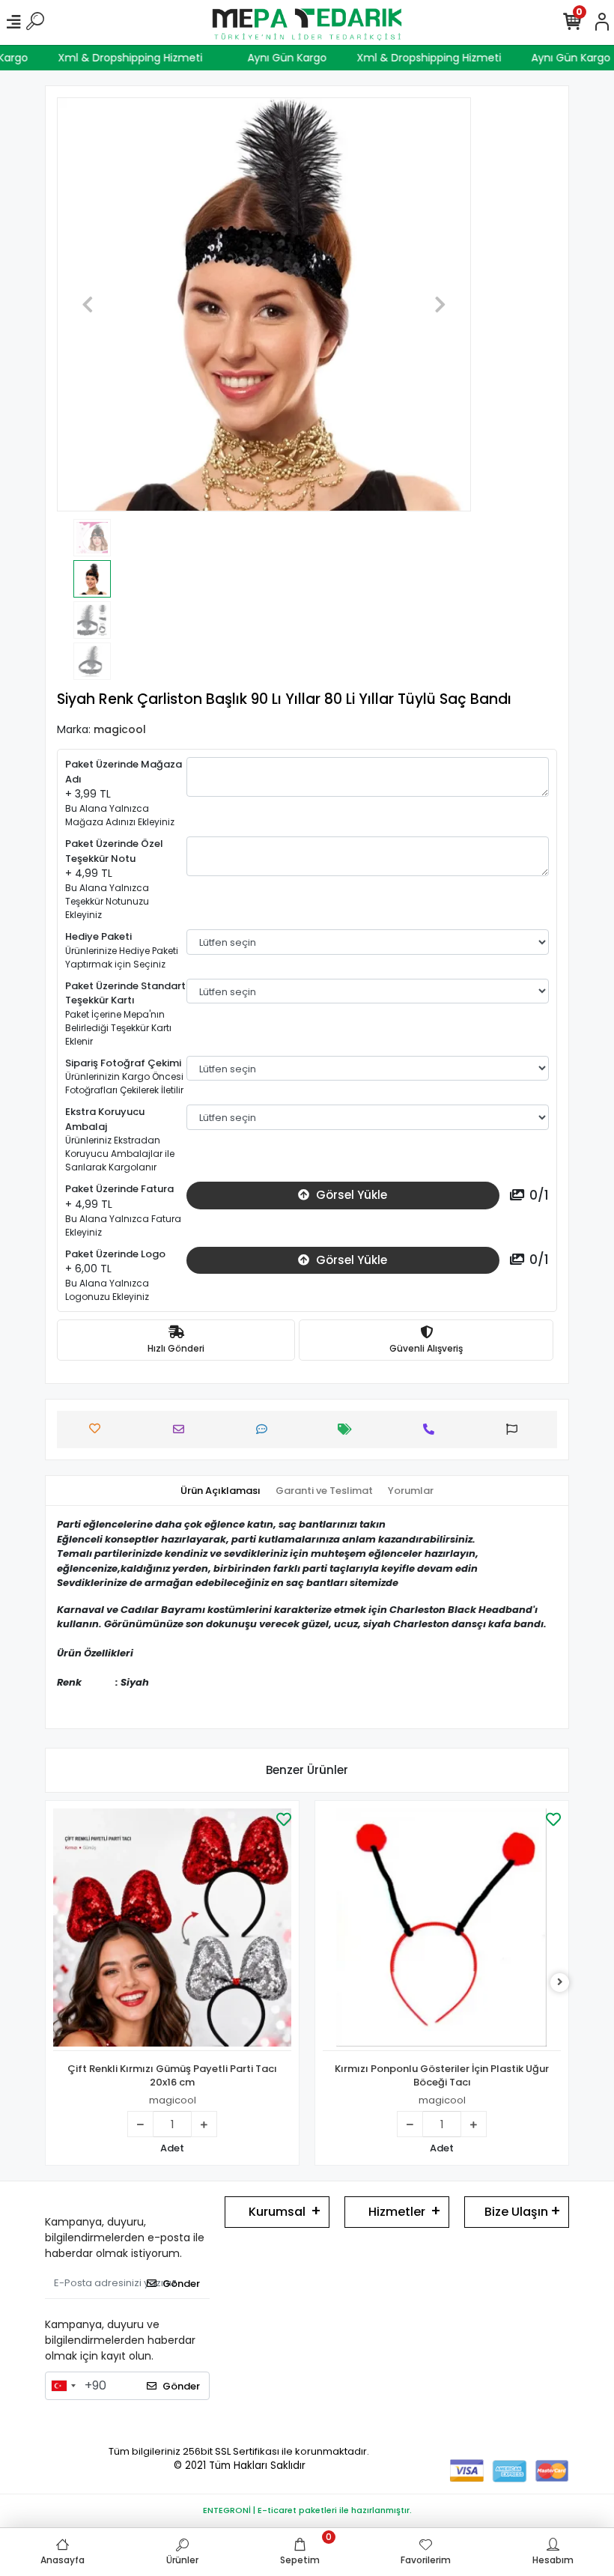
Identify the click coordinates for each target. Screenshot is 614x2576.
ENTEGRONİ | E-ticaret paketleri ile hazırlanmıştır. (307, 2510)
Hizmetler (397, 2212)
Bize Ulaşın (516, 2212)
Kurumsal (277, 2212)
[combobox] (63, 2386)
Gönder (181, 2284)
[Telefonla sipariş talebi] (432, 1429)
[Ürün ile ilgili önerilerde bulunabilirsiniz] (516, 1429)
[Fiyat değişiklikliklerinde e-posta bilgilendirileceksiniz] (349, 1429)
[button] (88, 304)
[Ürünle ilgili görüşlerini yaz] (265, 1429)
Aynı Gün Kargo (303, 58)
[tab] (221, 1491)
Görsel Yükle (350, 1195)
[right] (560, 1983)
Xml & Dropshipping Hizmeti (146, 58)
